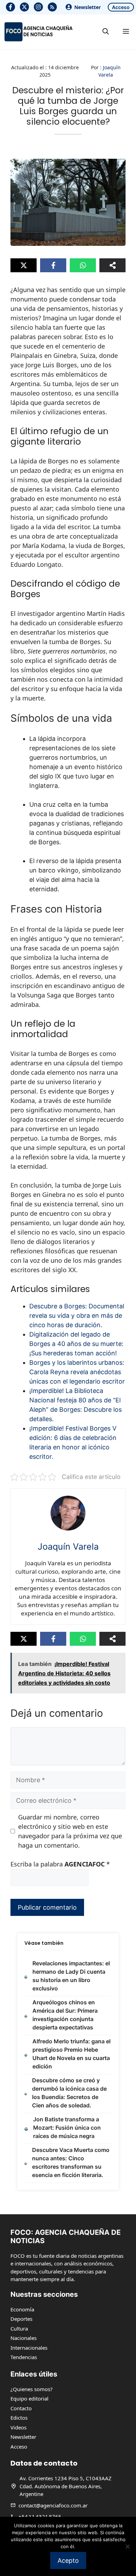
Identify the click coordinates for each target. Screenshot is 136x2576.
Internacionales (29, 2348)
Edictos (19, 2418)
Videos (18, 2427)
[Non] (127, 2546)
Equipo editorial (29, 2398)
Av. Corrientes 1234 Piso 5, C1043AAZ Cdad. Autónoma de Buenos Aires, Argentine (66, 2486)
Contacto (21, 2408)
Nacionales (24, 2338)
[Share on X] (24, 265)
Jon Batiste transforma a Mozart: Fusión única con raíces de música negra (67, 2128)
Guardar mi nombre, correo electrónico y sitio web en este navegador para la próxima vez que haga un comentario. (70, 1831)
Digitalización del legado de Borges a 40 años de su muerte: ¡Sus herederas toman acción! (76, 1344)
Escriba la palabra (60, 1864)
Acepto (68, 2561)
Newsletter (88, 7)
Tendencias (24, 2357)
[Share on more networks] (112, 265)
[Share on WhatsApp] (83, 265)
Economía (22, 2309)
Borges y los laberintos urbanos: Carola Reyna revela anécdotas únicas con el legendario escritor (77, 1372)
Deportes (21, 2319)
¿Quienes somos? (32, 2389)
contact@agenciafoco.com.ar (53, 2505)
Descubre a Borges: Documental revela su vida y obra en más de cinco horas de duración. (77, 1316)
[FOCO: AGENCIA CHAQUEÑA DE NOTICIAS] (38, 32)
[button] (106, 32)
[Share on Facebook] (53, 265)
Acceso (121, 7)
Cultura (19, 2328)
